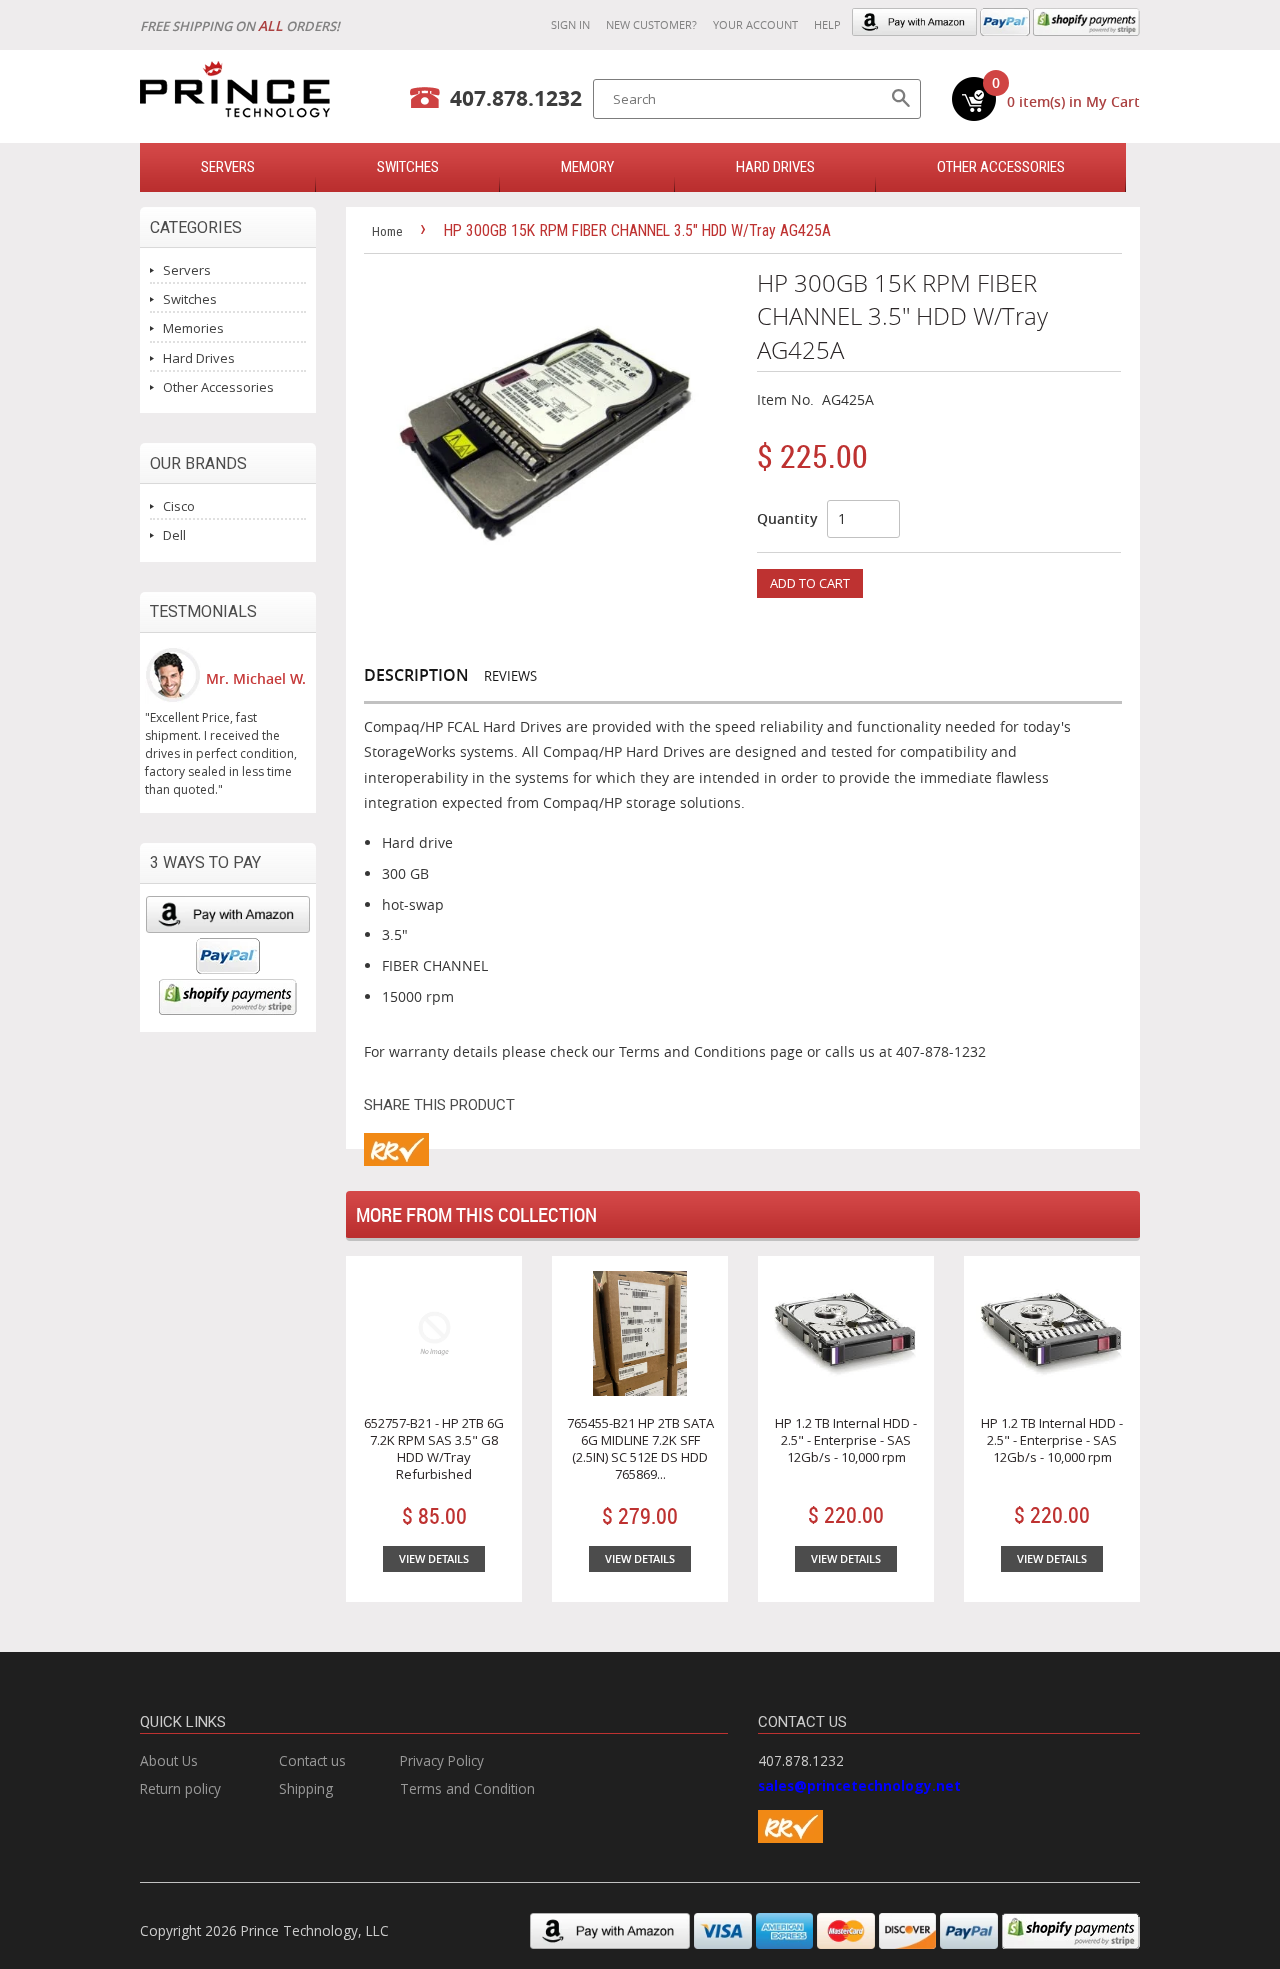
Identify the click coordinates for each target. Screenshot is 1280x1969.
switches (408, 167)
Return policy (180, 1788)
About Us (169, 1760)
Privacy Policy (442, 1760)
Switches (190, 299)
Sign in (570, 24)
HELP (827, 24)
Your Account (755, 24)
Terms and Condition (467, 1788)
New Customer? (651, 24)
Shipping (306, 1788)
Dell (174, 535)
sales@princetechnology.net (859, 1785)
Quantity (787, 518)
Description (416, 675)
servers (228, 167)
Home (387, 231)
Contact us (312, 1760)
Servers (187, 270)
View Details (434, 1558)
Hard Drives (775, 167)
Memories (193, 328)
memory (587, 167)
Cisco (179, 506)
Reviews (510, 676)
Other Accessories (1001, 167)
